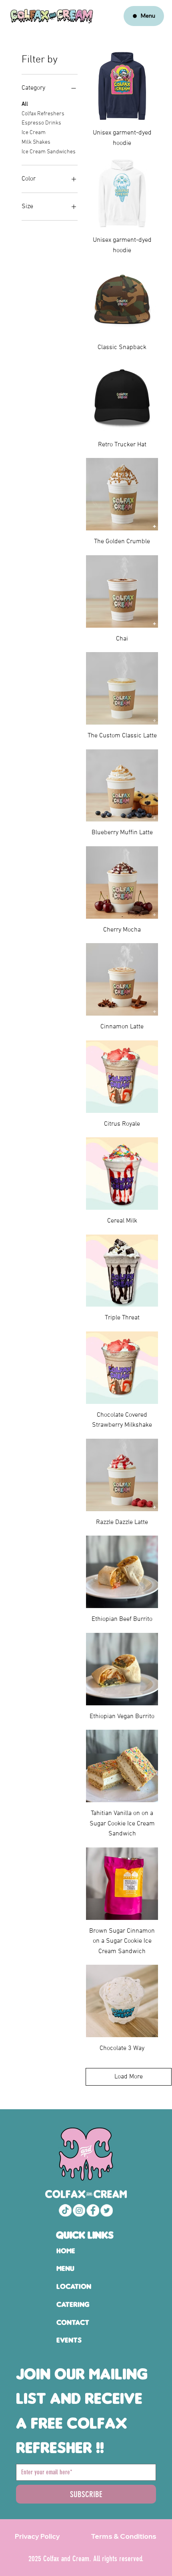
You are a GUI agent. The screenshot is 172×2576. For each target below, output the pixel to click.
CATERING (73, 2304)
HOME (66, 2251)
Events (69, 2340)
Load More (129, 2077)
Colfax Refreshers (43, 114)
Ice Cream (34, 133)
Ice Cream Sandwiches (49, 152)
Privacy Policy (37, 2536)
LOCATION (74, 2286)
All (25, 104)
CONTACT (73, 2322)
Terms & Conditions (124, 2536)
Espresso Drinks (41, 123)
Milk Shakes (36, 142)
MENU (65, 2268)
